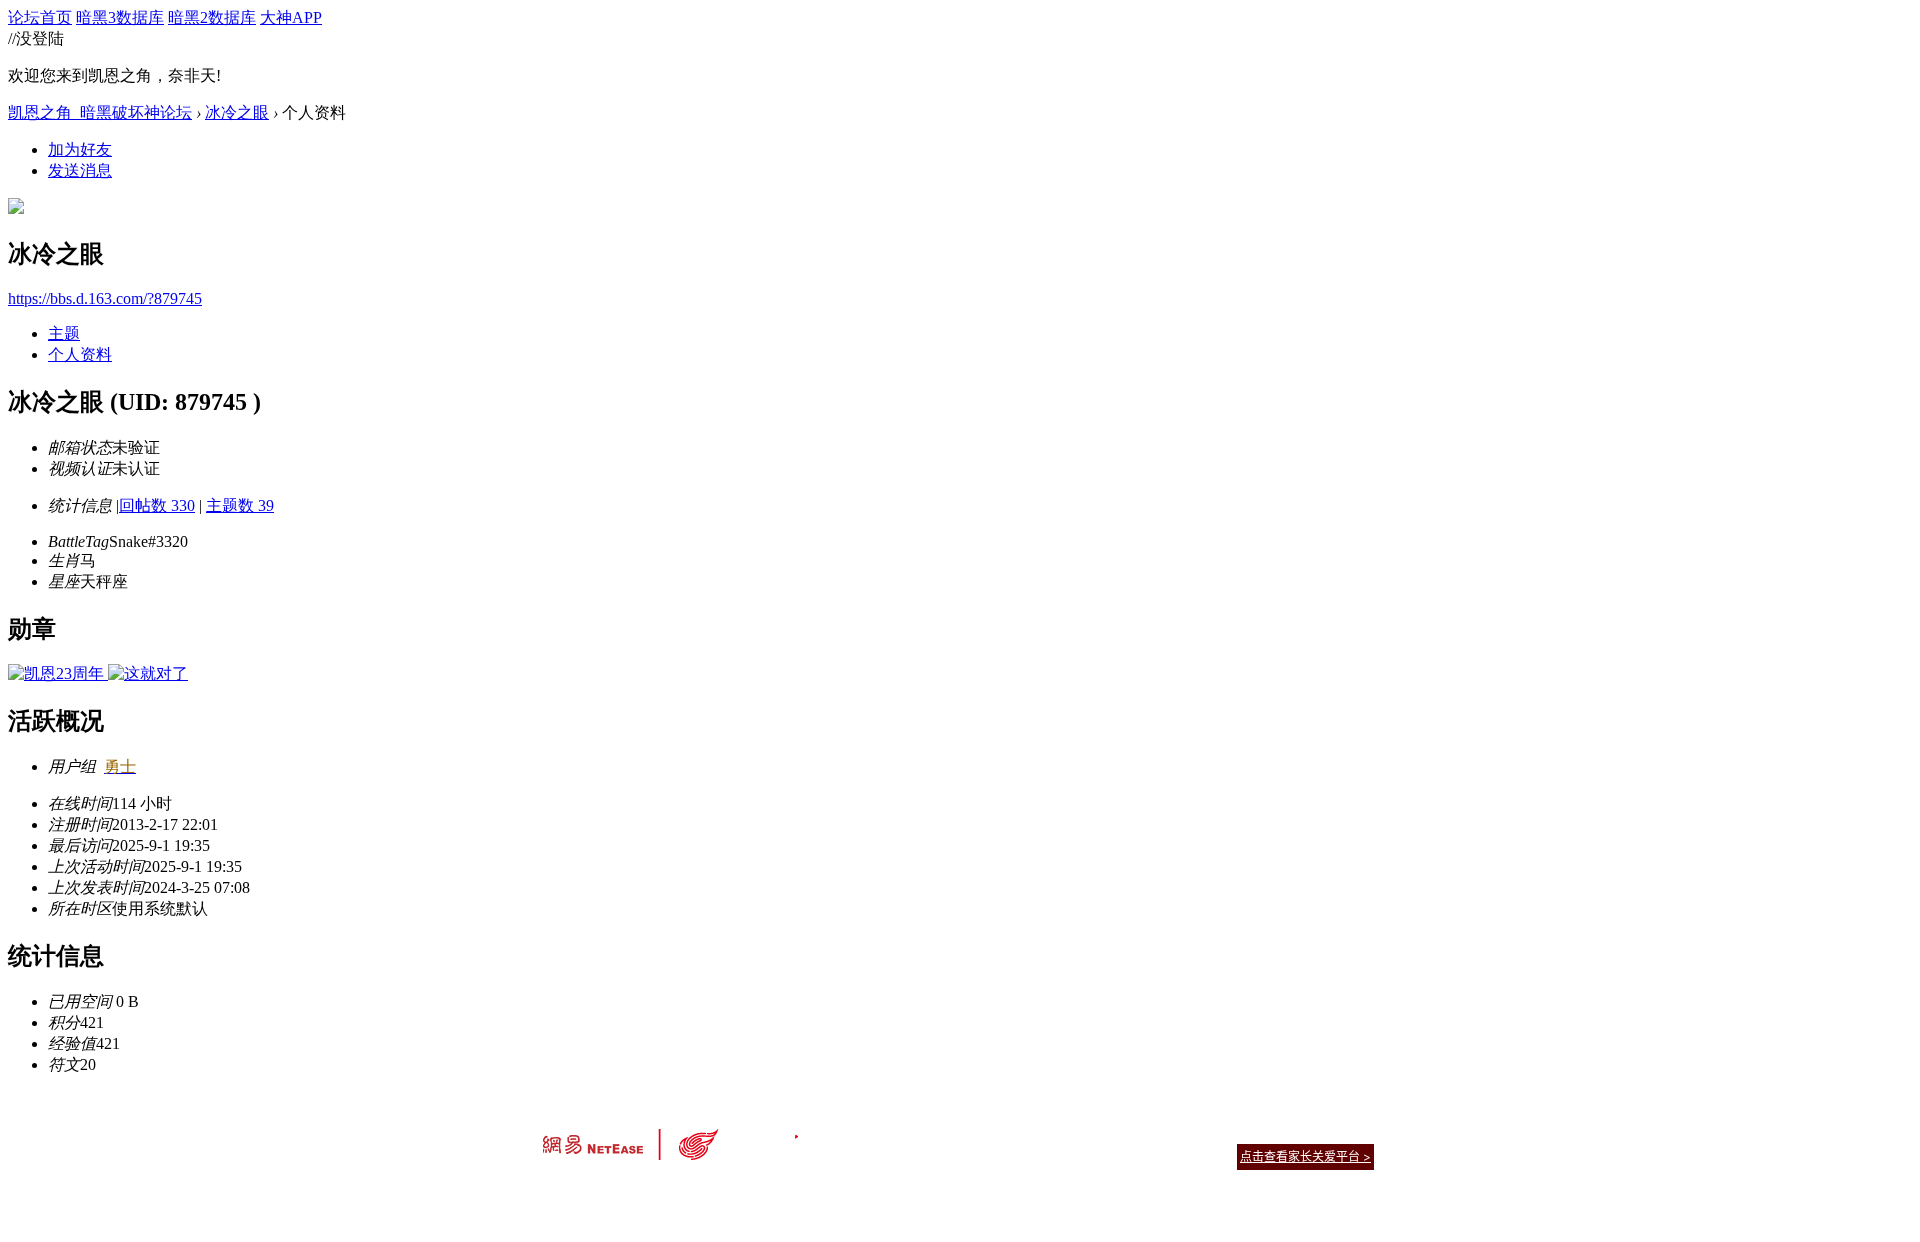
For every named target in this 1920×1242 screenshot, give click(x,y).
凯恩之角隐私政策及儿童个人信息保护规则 (1081, 1131)
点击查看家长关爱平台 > (1305, 1156)
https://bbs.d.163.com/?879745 (105, 298)
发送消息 (80, 170)
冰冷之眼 (237, 112)
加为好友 (80, 149)
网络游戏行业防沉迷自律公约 (1102, 1155)
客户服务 (930, 1131)
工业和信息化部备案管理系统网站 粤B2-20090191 (820, 1191)
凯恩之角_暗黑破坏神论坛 (100, 112)
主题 (64, 333)
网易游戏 (1230, 1131)
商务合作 (1290, 1131)
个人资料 (80, 354)
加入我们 (1350, 1131)
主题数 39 (240, 505)
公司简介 (870, 1131)
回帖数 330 (157, 505)
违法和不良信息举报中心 (609, 1191)
